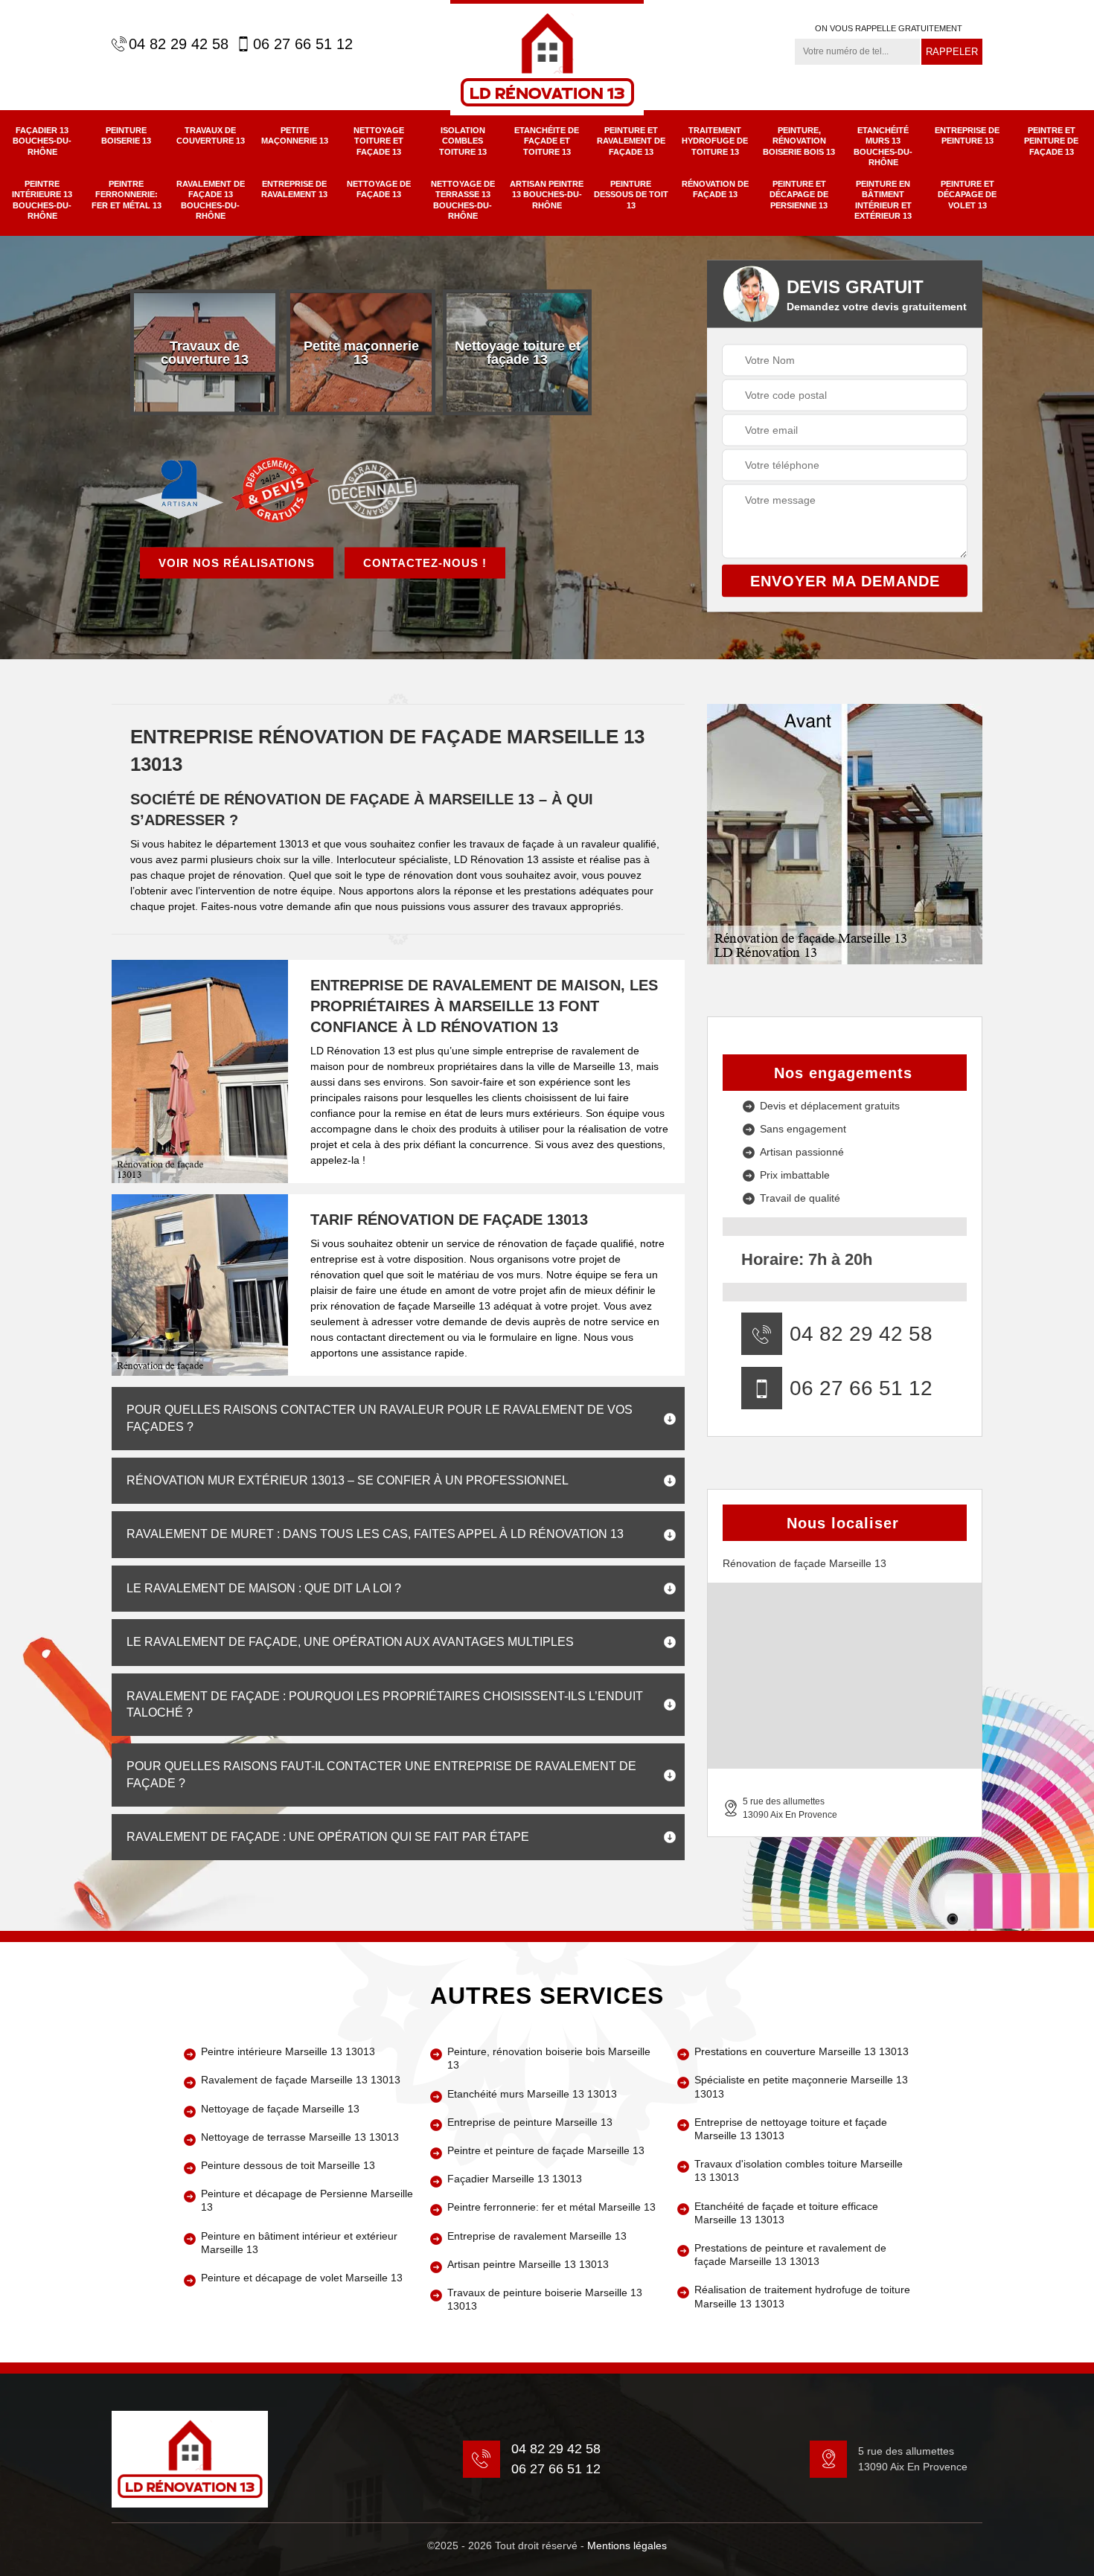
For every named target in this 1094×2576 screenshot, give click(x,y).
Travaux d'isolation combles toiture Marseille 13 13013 (799, 2170)
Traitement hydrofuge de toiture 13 (715, 141)
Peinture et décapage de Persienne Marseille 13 (307, 2200)
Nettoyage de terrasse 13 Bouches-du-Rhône (463, 200)
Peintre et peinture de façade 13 (1051, 141)
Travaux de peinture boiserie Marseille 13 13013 (545, 2299)
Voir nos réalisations (237, 562)
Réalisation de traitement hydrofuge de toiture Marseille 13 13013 (802, 2296)
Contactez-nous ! (425, 562)
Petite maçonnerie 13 (295, 135)
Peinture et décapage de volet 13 (967, 195)
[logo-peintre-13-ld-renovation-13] (547, 58)
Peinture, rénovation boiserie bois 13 (799, 141)
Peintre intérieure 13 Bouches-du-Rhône (42, 200)
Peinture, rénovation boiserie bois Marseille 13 (549, 2058)
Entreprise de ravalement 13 (294, 189)
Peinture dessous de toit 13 (631, 195)
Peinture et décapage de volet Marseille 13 (302, 2278)
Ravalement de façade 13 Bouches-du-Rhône (211, 200)
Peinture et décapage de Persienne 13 (799, 195)
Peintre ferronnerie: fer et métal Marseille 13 (551, 2207)
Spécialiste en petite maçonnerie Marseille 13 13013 (801, 2086)
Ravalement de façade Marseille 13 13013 (301, 2080)
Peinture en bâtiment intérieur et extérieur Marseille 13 (299, 2243)
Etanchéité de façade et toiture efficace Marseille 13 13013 (786, 2213)
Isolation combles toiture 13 (463, 141)
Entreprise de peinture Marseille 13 (530, 2122)
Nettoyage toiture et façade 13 (379, 141)
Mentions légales (627, 2545)
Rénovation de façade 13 (715, 189)
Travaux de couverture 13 (211, 135)
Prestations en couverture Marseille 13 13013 (802, 2051)
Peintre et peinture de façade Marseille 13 (546, 2150)
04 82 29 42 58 (179, 44)
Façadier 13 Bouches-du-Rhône (42, 141)
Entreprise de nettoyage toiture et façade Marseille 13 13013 (791, 2129)
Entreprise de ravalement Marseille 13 (537, 2236)
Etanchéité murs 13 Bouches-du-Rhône (883, 146)
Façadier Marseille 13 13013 (515, 2179)
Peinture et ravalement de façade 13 (631, 141)
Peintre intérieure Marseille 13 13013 (288, 2051)
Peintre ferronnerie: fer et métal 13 (127, 195)
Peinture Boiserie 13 (126, 135)
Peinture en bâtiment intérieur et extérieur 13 (883, 200)
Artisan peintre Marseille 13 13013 (528, 2264)
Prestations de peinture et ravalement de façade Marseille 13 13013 (790, 2255)
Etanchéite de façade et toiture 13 (547, 141)
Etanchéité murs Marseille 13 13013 (532, 2094)
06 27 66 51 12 (303, 44)
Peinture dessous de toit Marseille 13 (288, 2165)
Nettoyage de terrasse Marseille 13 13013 (300, 2137)
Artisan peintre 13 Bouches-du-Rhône (547, 195)
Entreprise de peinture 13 (967, 135)
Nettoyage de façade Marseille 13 (280, 2109)
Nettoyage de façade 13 (379, 189)
